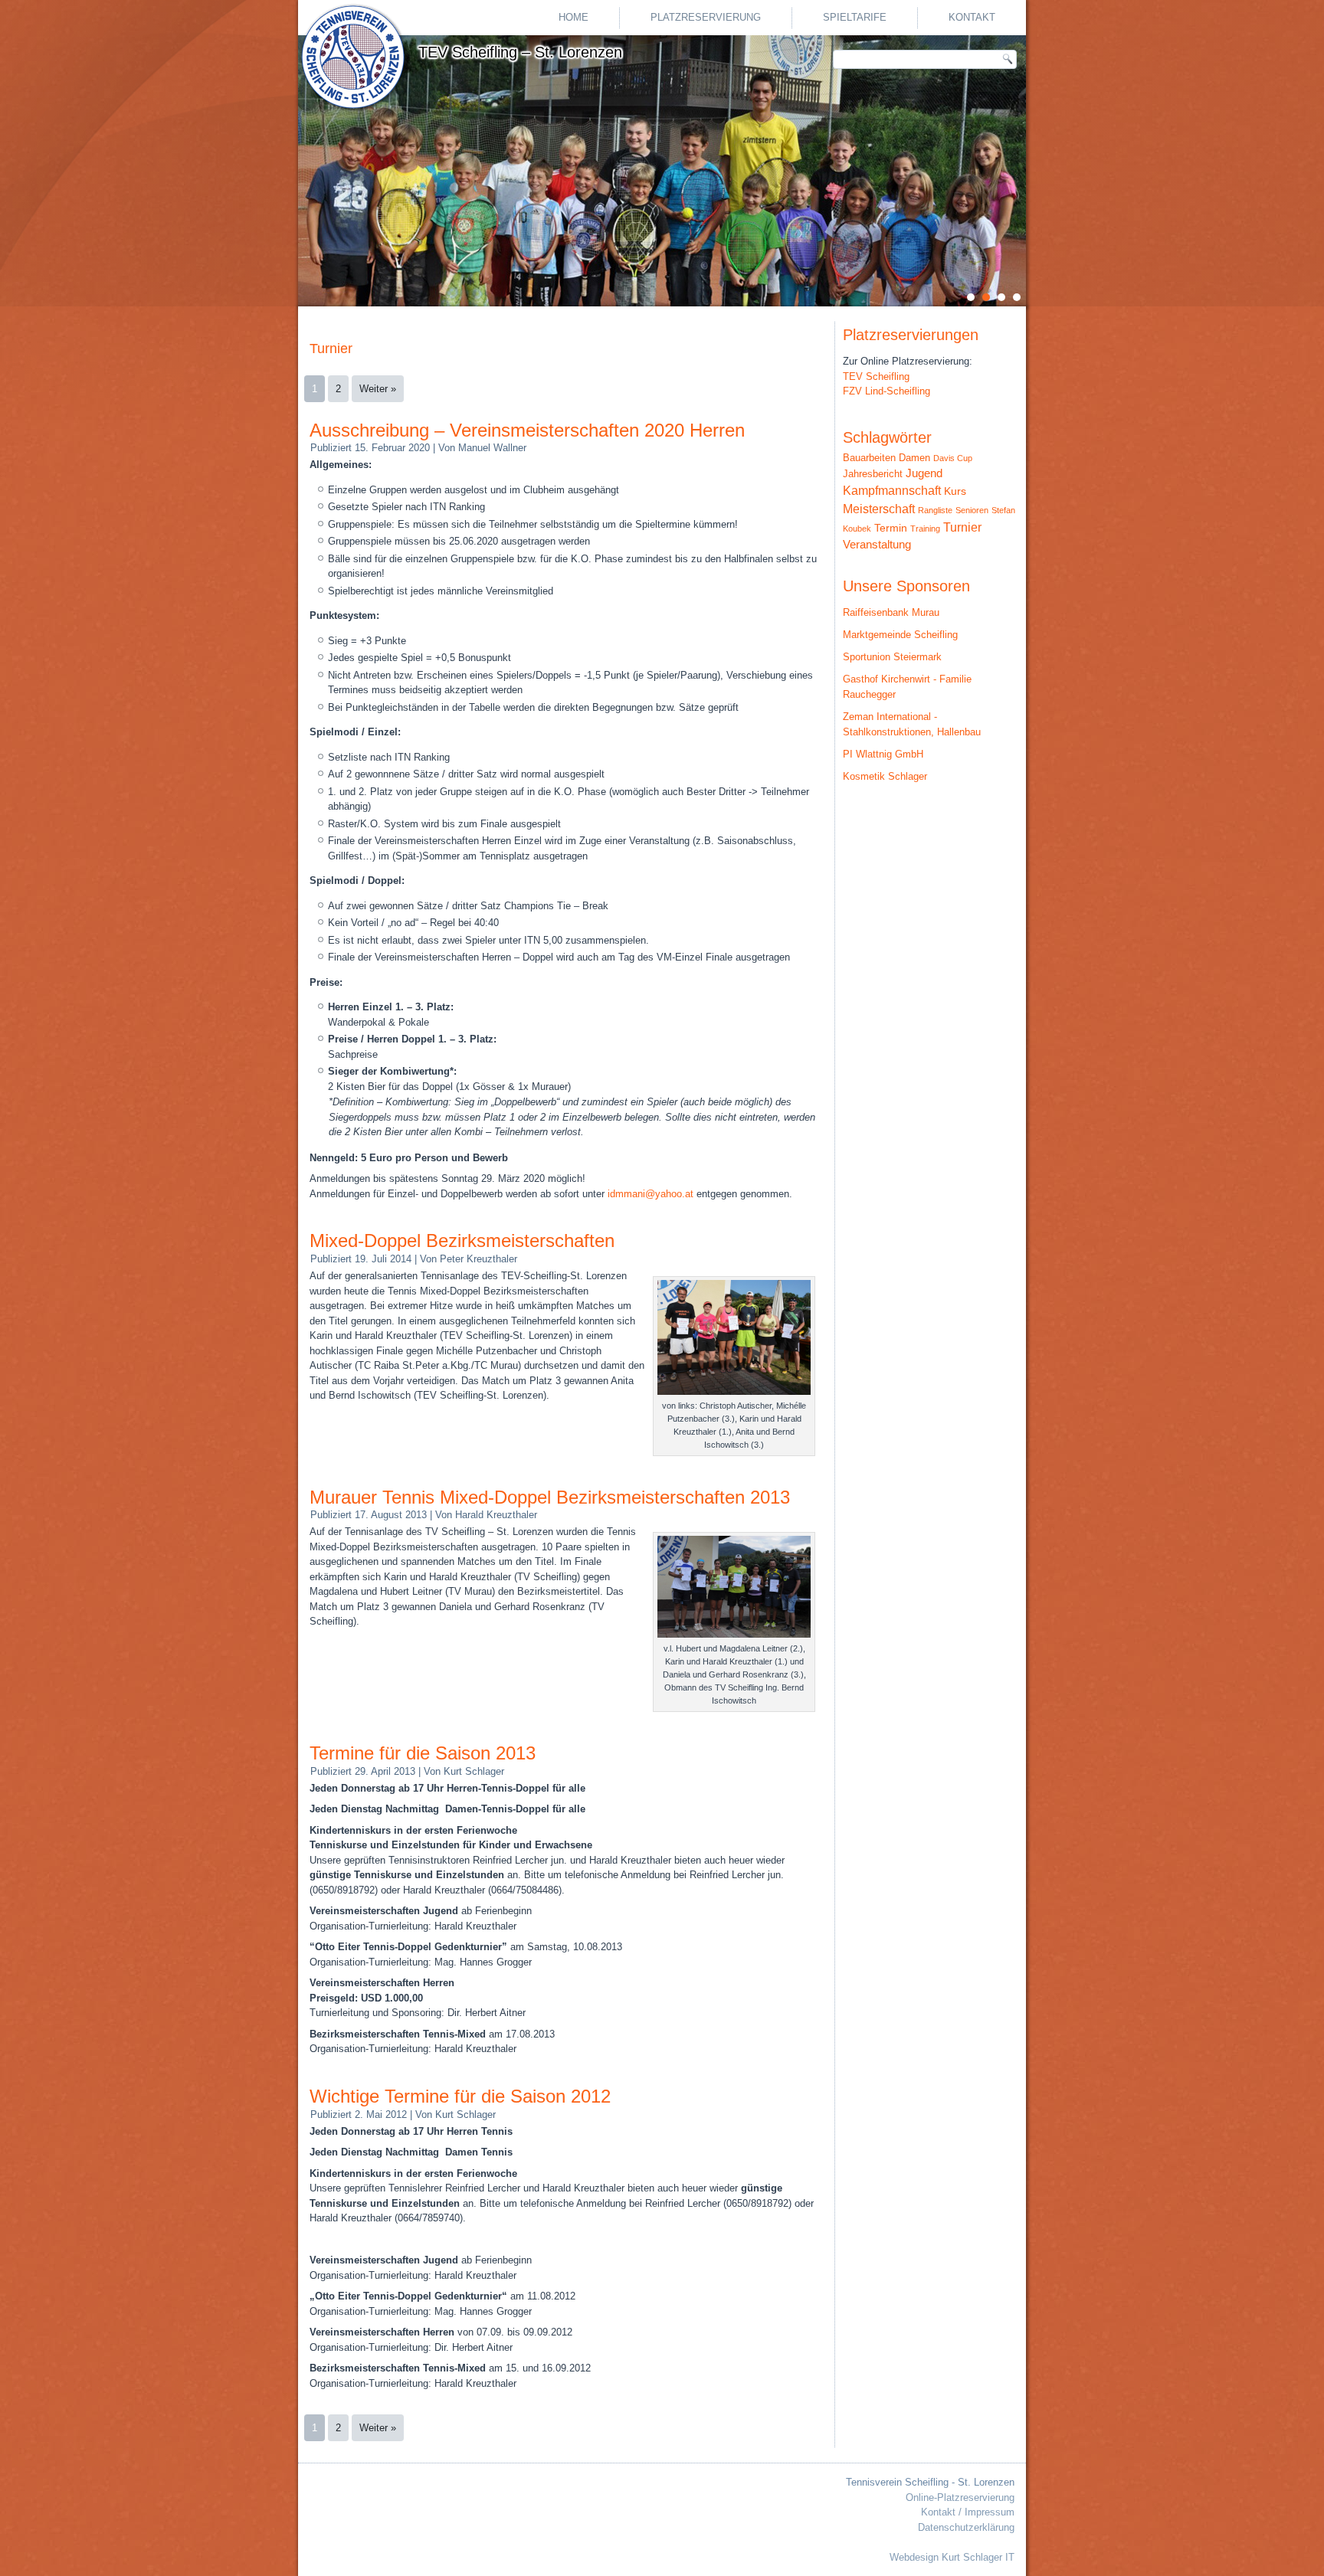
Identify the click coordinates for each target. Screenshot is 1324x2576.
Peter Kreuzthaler (478, 1259)
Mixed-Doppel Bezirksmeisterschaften (462, 1241)
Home (574, 17)
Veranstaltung (877, 545)
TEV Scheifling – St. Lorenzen (520, 52)
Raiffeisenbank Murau (891, 612)
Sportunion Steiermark (892, 657)
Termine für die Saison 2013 (423, 1753)
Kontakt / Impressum (968, 2512)
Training (925, 529)
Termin (891, 528)
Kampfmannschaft (892, 491)
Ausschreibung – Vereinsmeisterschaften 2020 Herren (527, 430)
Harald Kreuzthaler (496, 1515)
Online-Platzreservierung (960, 2497)
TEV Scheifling (876, 376)
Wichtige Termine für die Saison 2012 (460, 2096)
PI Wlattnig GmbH (883, 754)
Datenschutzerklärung (966, 2527)
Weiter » (378, 389)
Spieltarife (855, 17)
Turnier (962, 527)
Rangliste (935, 510)
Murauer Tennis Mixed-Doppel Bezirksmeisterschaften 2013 (550, 1497)
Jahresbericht (873, 474)
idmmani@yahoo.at (651, 1194)
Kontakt (972, 17)
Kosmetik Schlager (885, 776)
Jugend (924, 473)
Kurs (955, 491)
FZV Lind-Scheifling (886, 391)
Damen (914, 458)
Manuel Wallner (492, 448)
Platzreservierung (706, 17)
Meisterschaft (879, 509)
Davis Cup (953, 458)
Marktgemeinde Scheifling (900, 635)
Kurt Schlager (474, 1771)
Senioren (972, 510)
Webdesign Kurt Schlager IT (952, 2557)
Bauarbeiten (869, 458)
